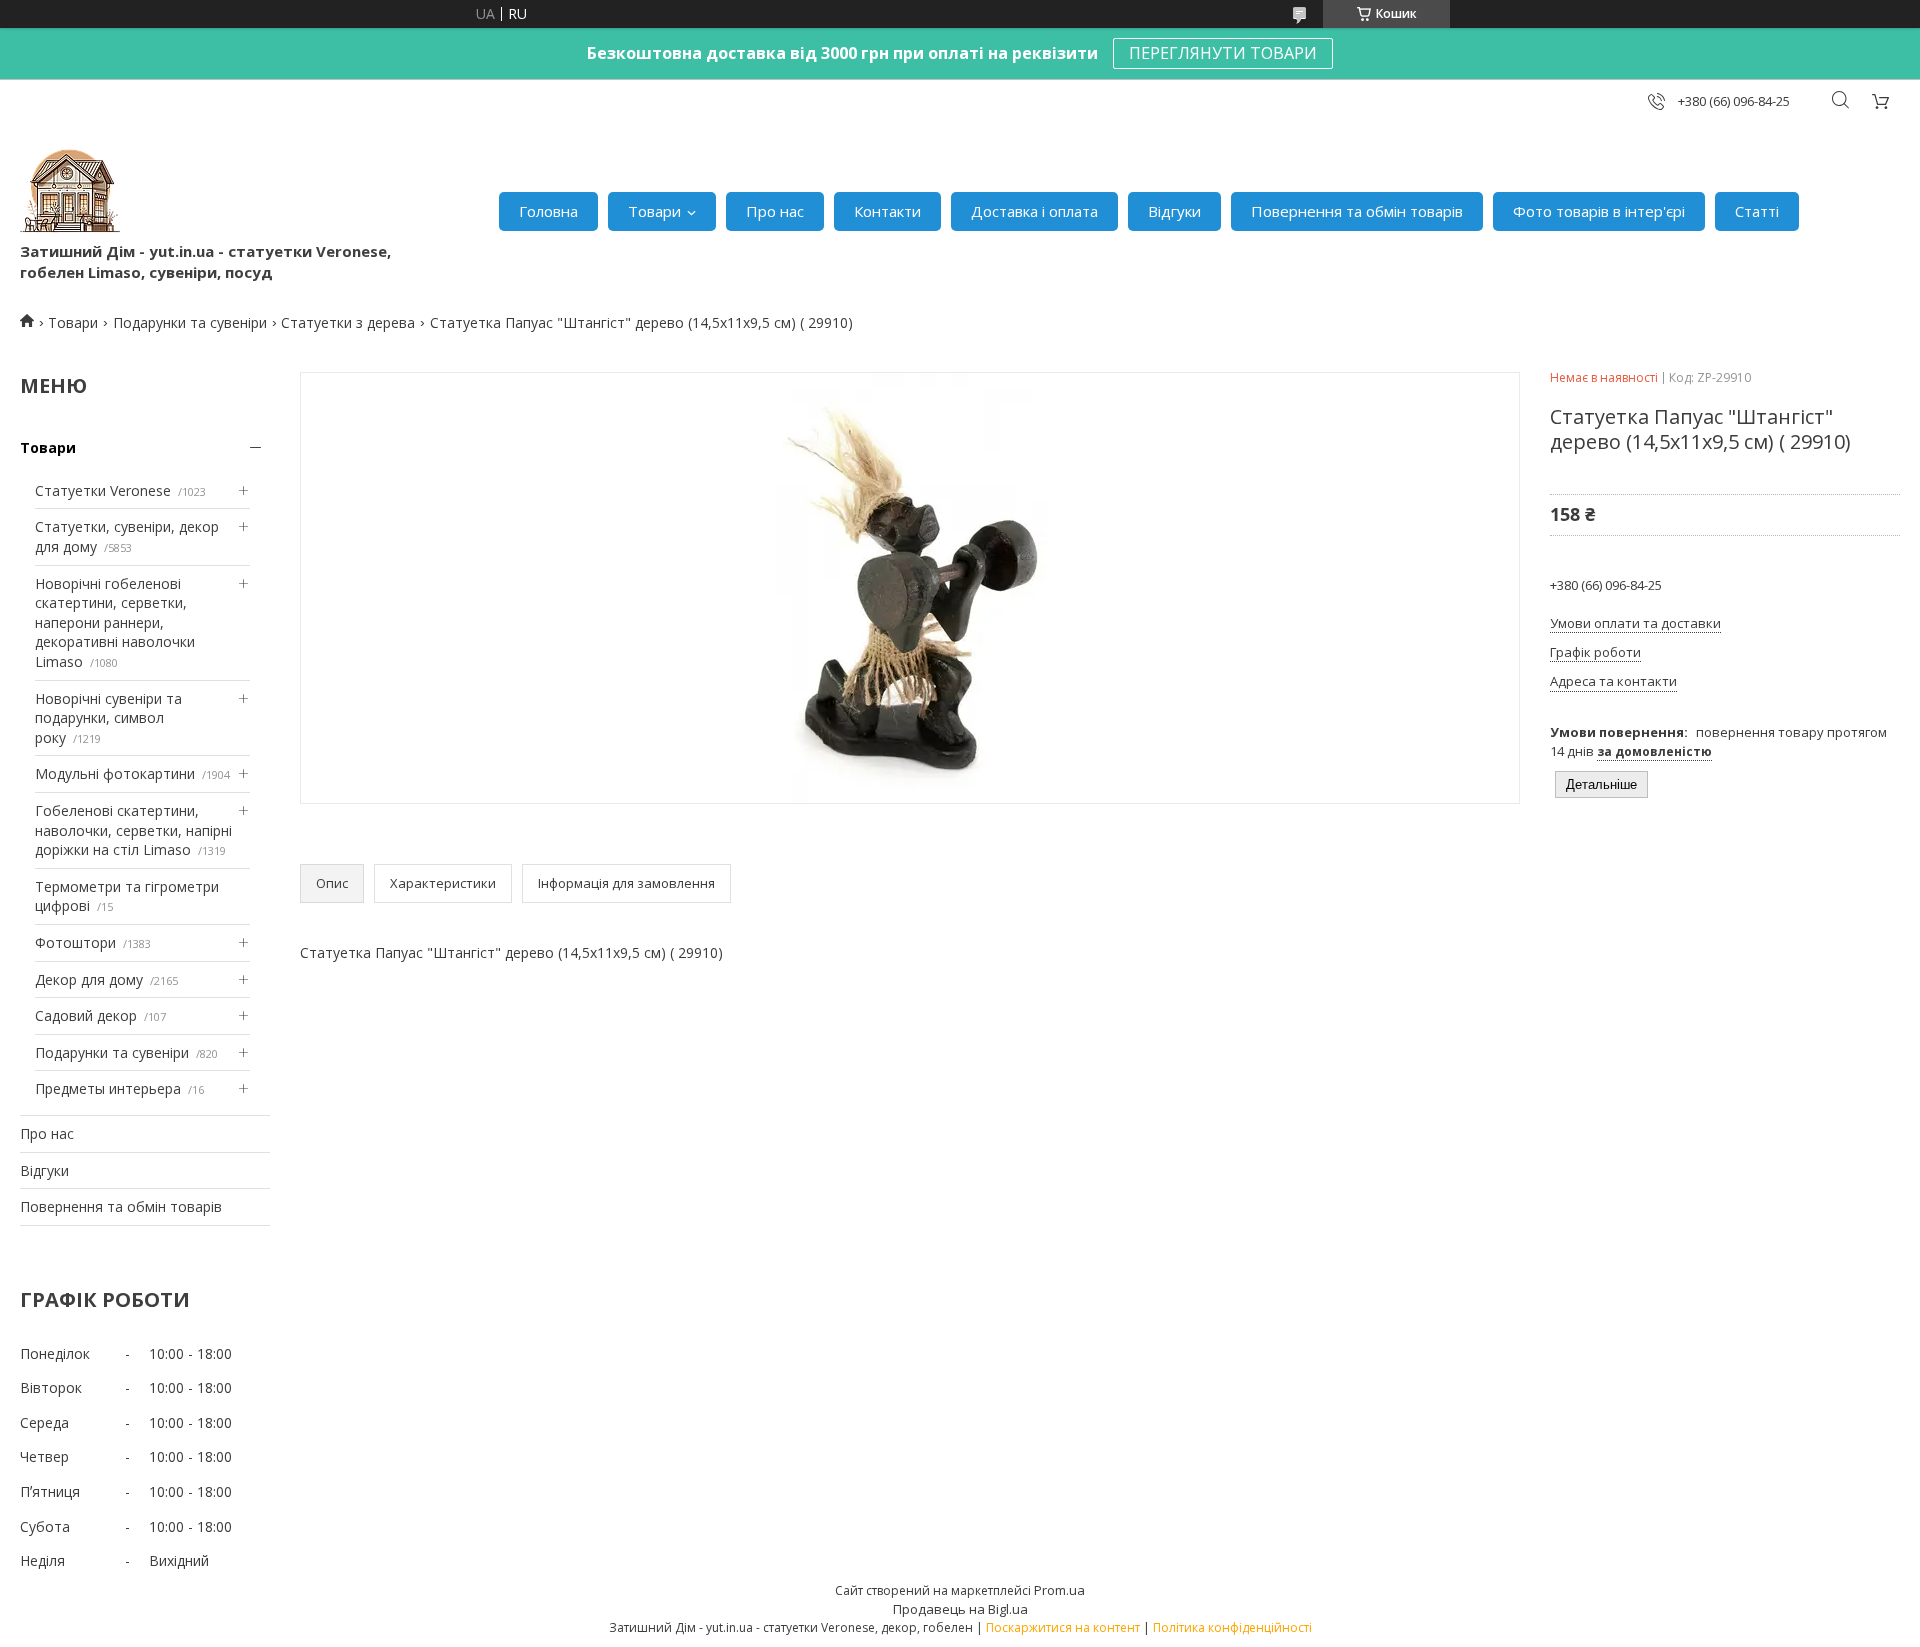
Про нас (775, 211)
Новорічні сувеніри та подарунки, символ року (108, 718)
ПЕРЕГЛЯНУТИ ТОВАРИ (1223, 53)
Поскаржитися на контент (1063, 1627)
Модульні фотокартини (115, 773)
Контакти (887, 211)
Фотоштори (75, 942)
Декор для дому (89, 979)
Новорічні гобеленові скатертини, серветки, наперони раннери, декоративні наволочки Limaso (115, 622)
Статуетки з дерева (348, 322)
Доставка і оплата (1034, 211)
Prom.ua (1059, 1590)
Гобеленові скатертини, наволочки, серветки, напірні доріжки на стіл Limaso (133, 830)
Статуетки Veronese (103, 490)
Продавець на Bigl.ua (960, 1609)
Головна (548, 211)
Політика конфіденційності (1232, 1627)
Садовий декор (86, 1015)
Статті (1757, 211)
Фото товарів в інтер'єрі (1599, 211)
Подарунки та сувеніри (190, 322)
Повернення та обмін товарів (1357, 211)
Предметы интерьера (108, 1088)
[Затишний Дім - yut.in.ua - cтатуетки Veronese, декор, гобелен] (70, 191)
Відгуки (1174, 211)
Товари (654, 211)
